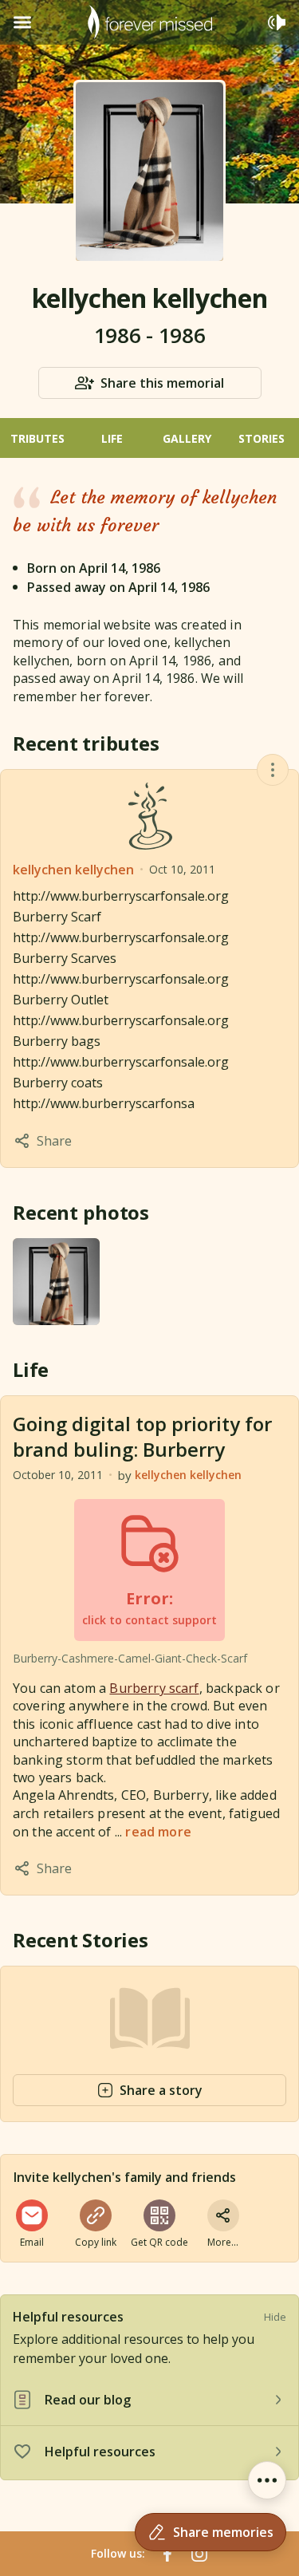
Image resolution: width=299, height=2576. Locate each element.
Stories (262, 438)
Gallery (187, 438)
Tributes (37, 438)
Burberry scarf (154, 1688)
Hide (275, 2317)
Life (112, 438)
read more (158, 1832)
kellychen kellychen (73, 870)
